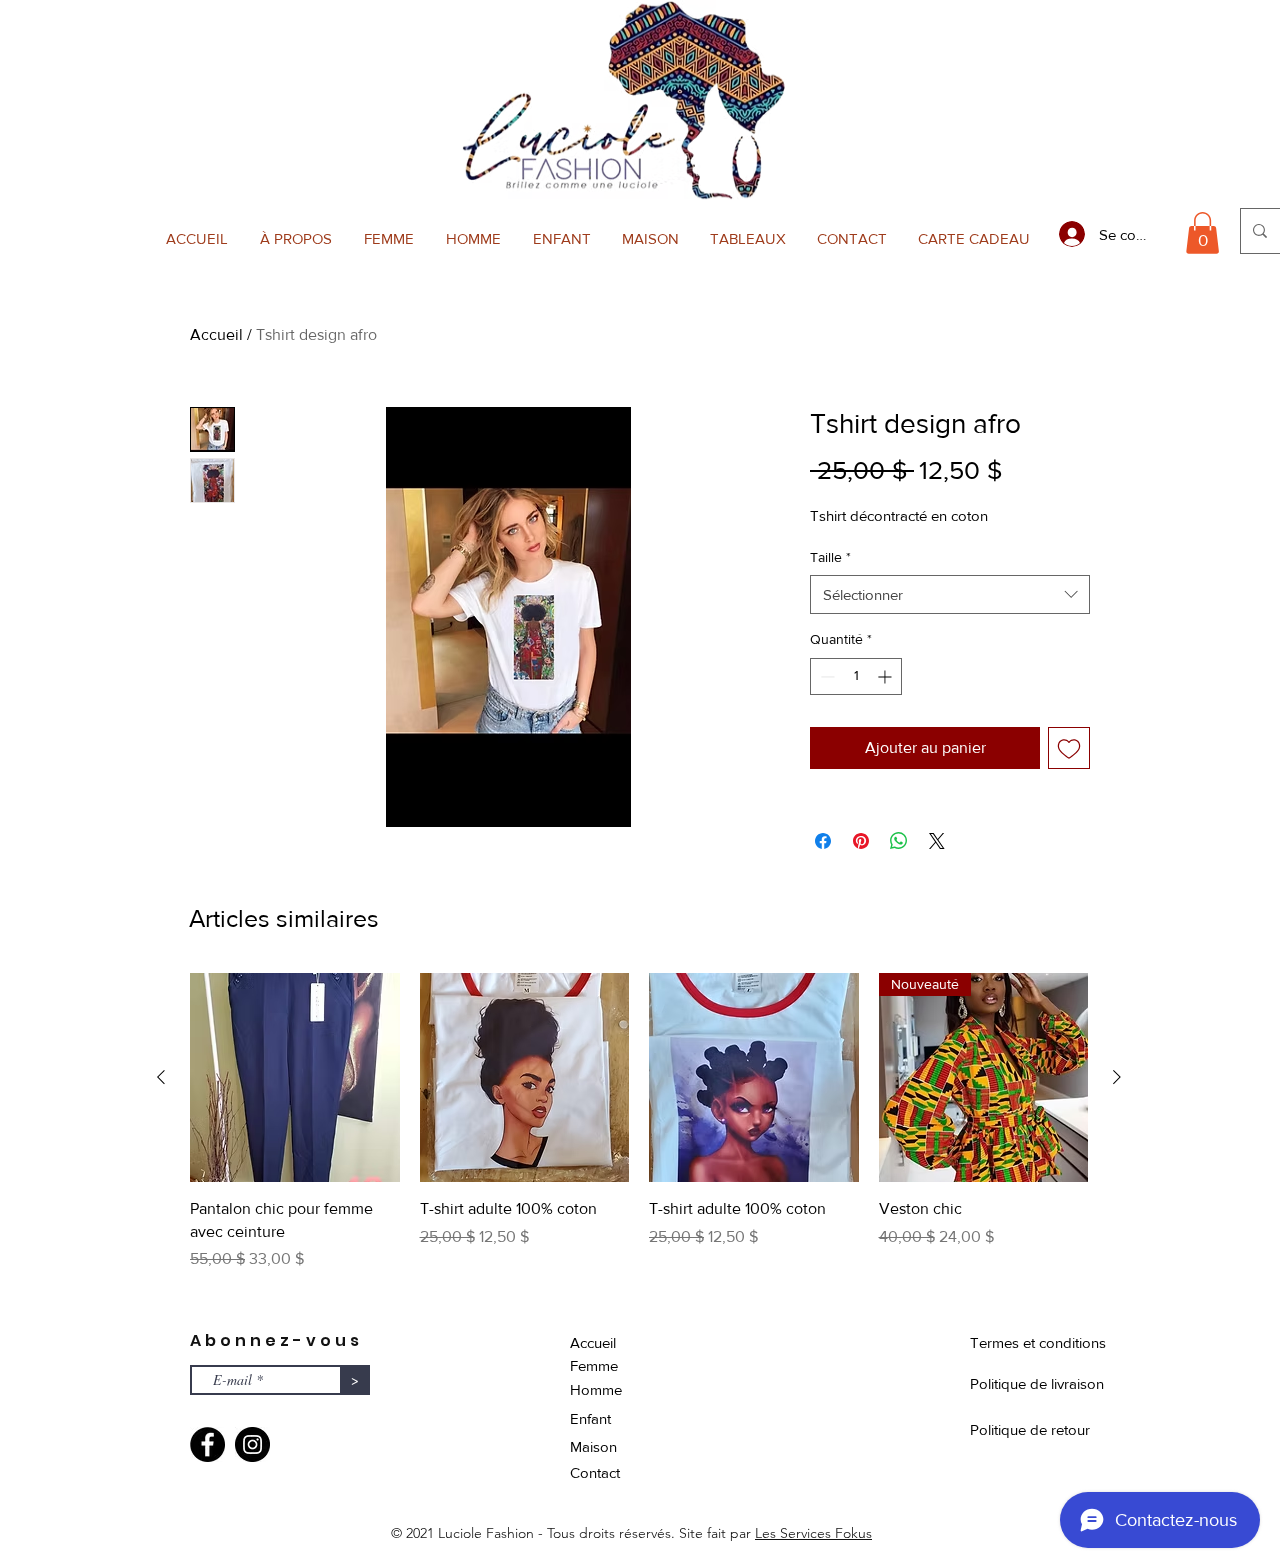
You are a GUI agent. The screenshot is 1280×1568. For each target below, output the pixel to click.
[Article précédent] (161, 1077)
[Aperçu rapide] (295, 1078)
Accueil (216, 334)
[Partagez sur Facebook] (823, 841)
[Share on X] (937, 841)
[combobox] (950, 594)
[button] (389, 239)
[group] (639, 1133)
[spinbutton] (856, 676)
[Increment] (886, 676)
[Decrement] (825, 676)
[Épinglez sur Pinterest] (861, 841)
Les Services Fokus (813, 1533)
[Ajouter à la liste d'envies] (1069, 748)
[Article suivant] (1117, 1077)
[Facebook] (207, 1444)
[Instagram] (252, 1444)
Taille (830, 557)
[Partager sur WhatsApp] (899, 841)
